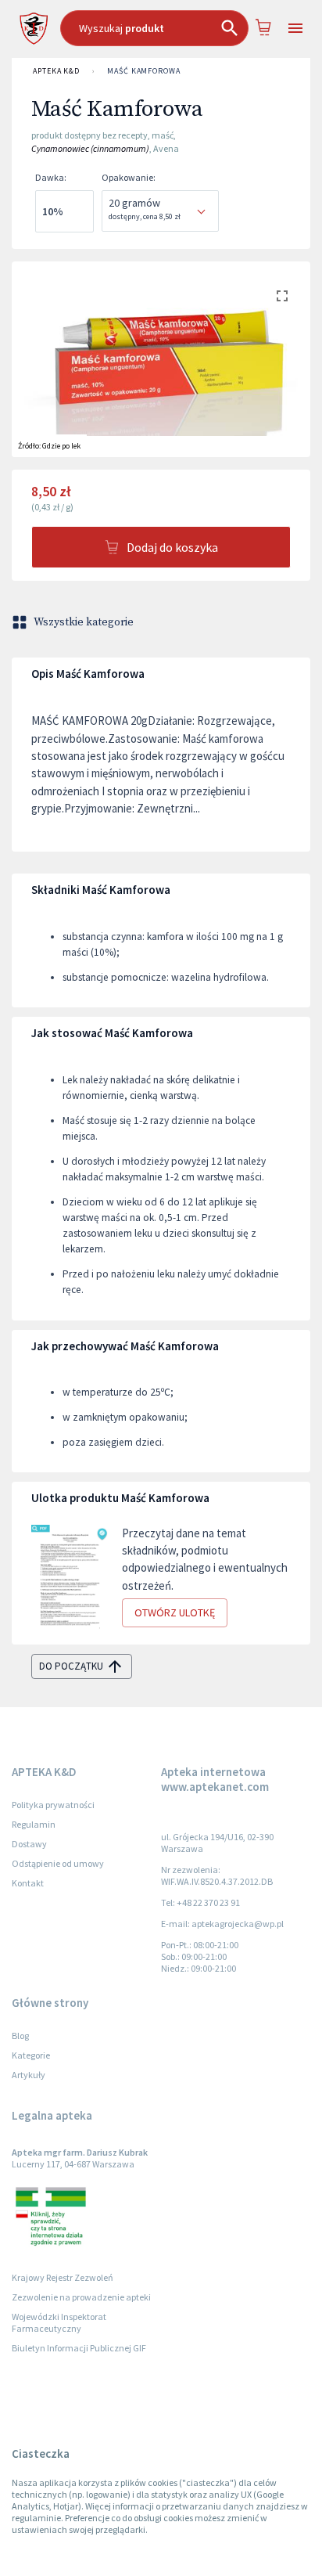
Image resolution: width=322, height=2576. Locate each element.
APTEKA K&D (56, 71)
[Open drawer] (295, 29)
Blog (20, 2036)
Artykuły (29, 2075)
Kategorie (31, 2055)
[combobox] (154, 28)
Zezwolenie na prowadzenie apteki (81, 2297)
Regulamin (34, 1824)
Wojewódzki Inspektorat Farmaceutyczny (59, 2322)
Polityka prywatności (53, 1805)
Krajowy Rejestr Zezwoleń (63, 2277)
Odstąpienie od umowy (58, 1863)
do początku (71, 1666)
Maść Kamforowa (144, 71)
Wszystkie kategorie (84, 622)
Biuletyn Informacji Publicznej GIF (79, 2348)
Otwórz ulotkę (175, 1612)
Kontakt (28, 1883)
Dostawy (29, 1844)
